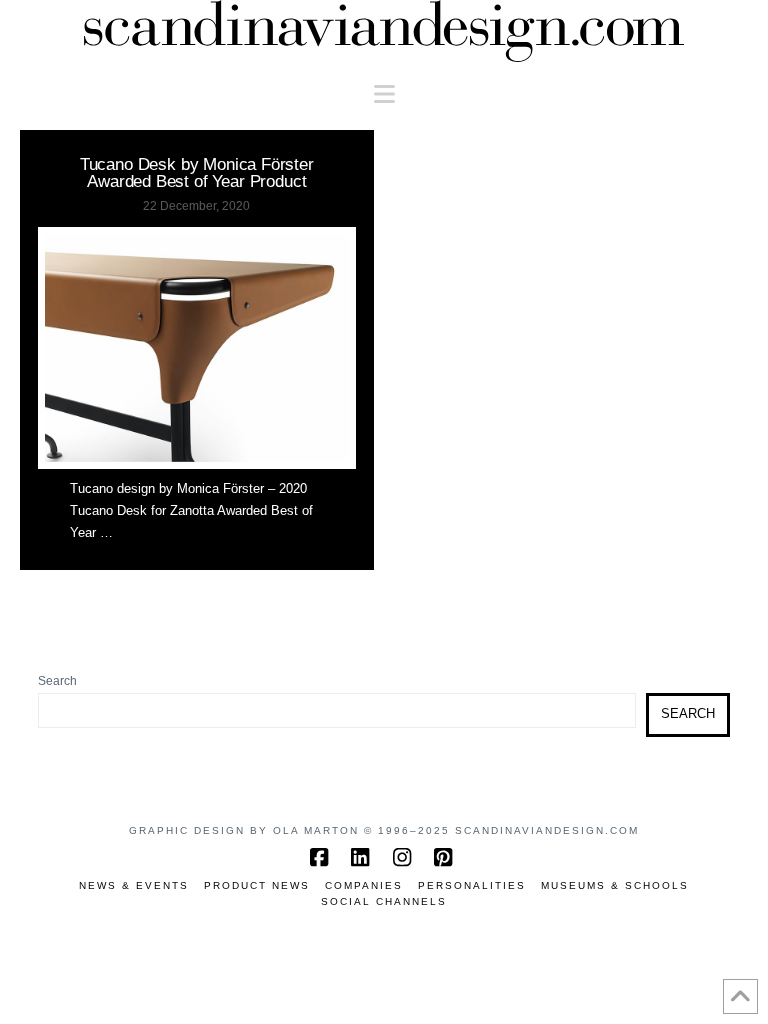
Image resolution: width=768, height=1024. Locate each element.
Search (57, 681)
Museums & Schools (615, 885)
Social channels (384, 901)
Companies (364, 885)
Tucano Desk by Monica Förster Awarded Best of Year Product (197, 172)
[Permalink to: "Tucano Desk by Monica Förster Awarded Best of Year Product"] (197, 348)
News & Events (134, 885)
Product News (257, 885)
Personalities (472, 885)
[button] (384, 94)
